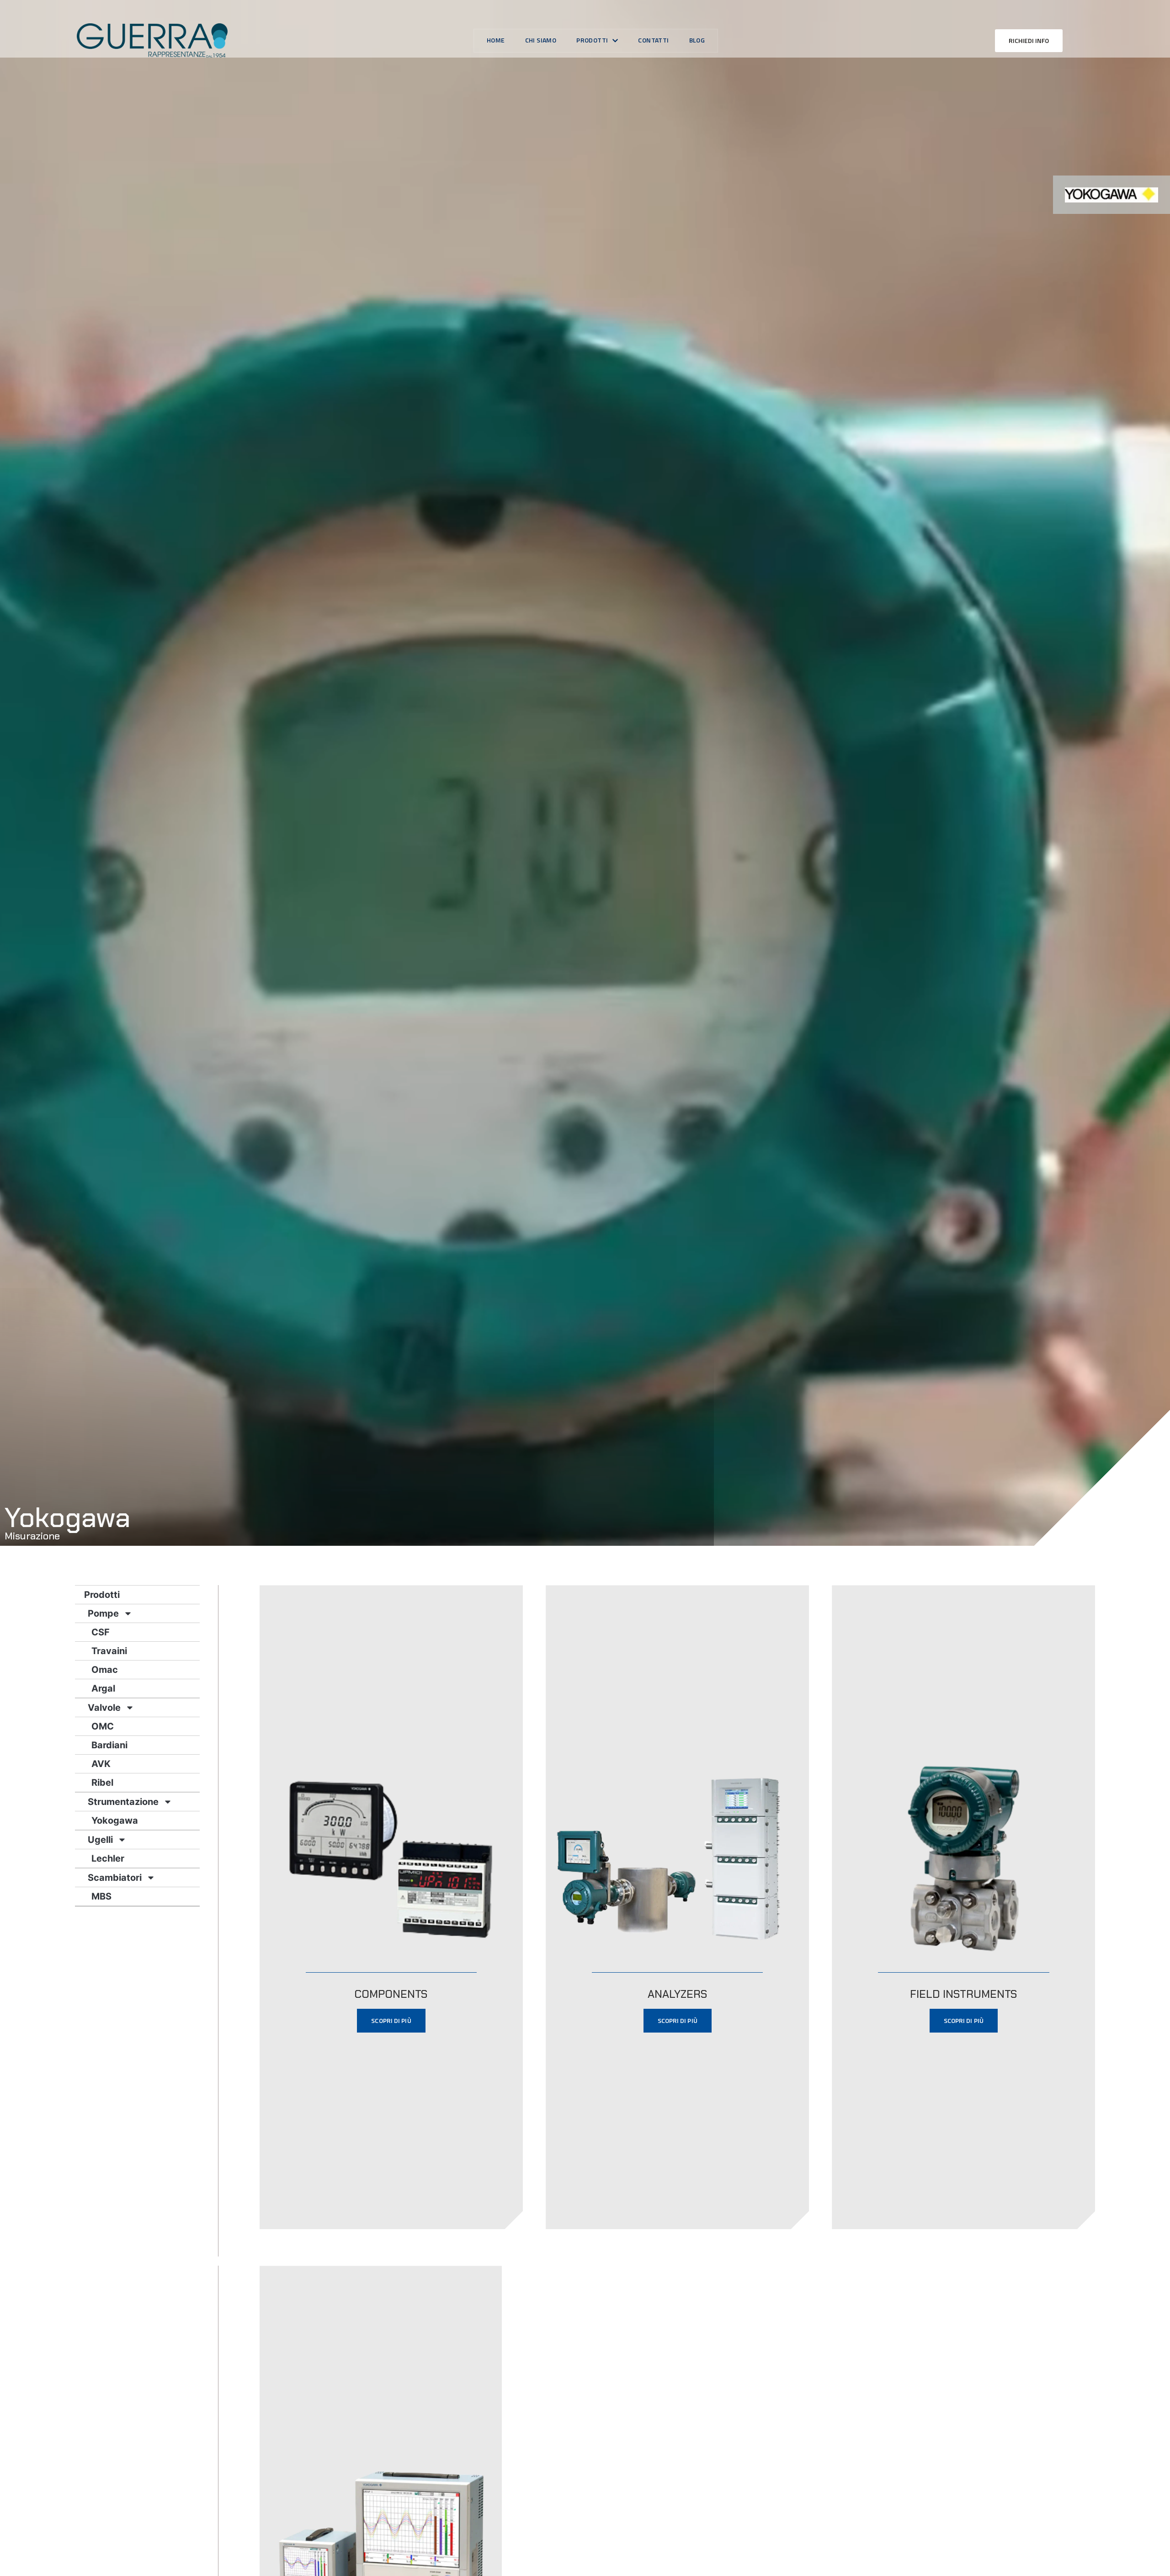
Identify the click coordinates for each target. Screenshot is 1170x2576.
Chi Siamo (541, 40)
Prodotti (592, 40)
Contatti (653, 40)
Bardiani (109, 1745)
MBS (101, 1896)
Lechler (108, 1858)
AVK (101, 1764)
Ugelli (100, 1840)
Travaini (109, 1651)
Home (496, 40)
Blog (697, 40)
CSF (101, 1632)
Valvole (104, 1708)
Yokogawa (115, 1820)
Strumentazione (123, 1802)
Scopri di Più (391, 2020)
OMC (103, 1726)
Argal (103, 1688)
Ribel (102, 1783)
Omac (105, 1670)
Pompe (103, 1613)
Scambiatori (115, 1878)
